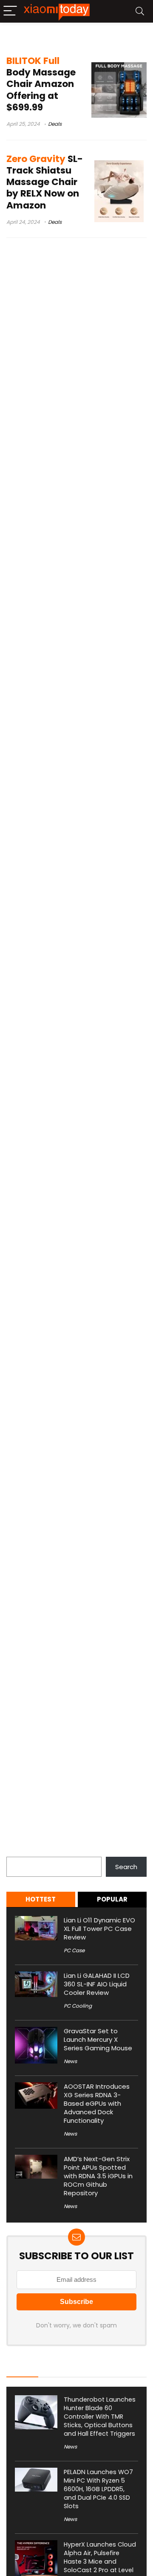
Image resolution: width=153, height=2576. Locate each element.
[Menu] (10, 11)
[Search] (140, 11)
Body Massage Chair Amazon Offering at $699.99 (41, 84)
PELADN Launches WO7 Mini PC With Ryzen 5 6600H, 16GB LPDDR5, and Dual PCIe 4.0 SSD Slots (98, 2489)
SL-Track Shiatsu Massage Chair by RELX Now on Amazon (45, 182)
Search (17, 1852)
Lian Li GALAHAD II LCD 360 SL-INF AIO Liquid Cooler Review (97, 1984)
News (70, 2061)
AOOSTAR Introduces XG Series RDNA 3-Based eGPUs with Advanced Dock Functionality (97, 2103)
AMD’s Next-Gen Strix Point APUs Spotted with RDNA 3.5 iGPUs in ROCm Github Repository (98, 2176)
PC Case (74, 1950)
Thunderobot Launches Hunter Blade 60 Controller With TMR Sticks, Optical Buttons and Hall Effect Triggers (100, 2417)
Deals (55, 124)
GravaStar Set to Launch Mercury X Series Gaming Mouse (98, 2039)
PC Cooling (78, 2006)
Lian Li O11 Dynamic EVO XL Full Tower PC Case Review (99, 1929)
